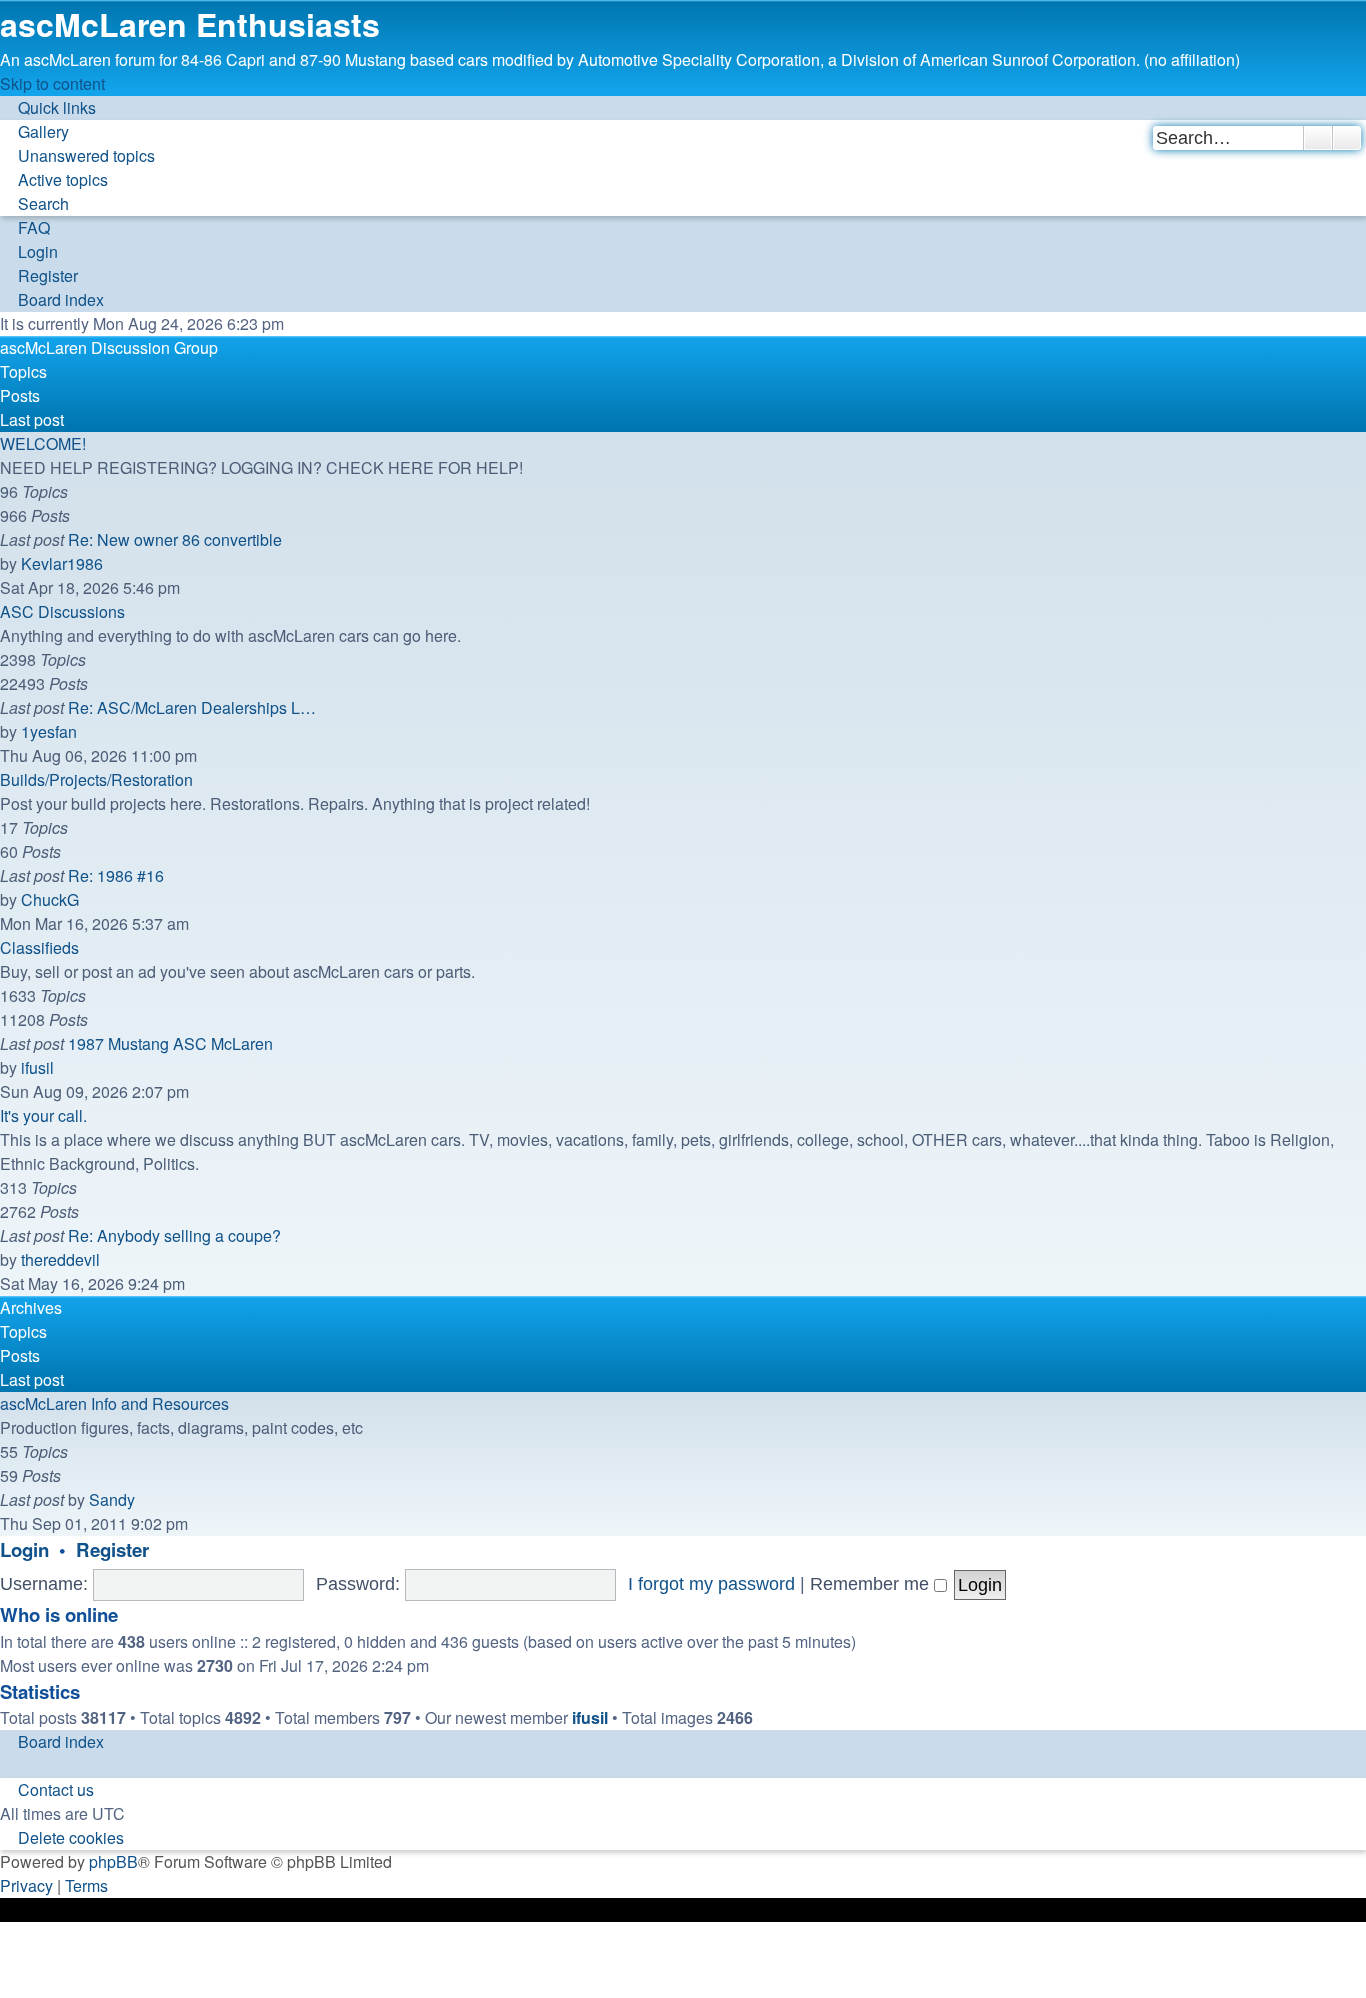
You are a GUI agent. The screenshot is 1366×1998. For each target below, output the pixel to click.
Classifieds (39, 947)
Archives (31, 1307)
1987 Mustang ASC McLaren (170, 1043)
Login (24, 1549)
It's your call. (43, 1115)
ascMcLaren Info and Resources (114, 1403)
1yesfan (49, 731)
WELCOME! (43, 443)
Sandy (112, 1499)
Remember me (872, 1584)
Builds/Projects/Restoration (96, 779)
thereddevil (60, 1259)
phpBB (113, 1861)
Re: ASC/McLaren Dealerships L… (192, 707)
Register (112, 1549)
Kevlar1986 (62, 563)
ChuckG (50, 899)
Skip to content (52, 83)
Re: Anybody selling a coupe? (174, 1235)
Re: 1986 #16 (116, 875)
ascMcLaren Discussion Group (109, 347)
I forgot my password (711, 1584)
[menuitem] (34, 131)
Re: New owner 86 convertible (175, 539)
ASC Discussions (62, 611)
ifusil (37, 1067)
